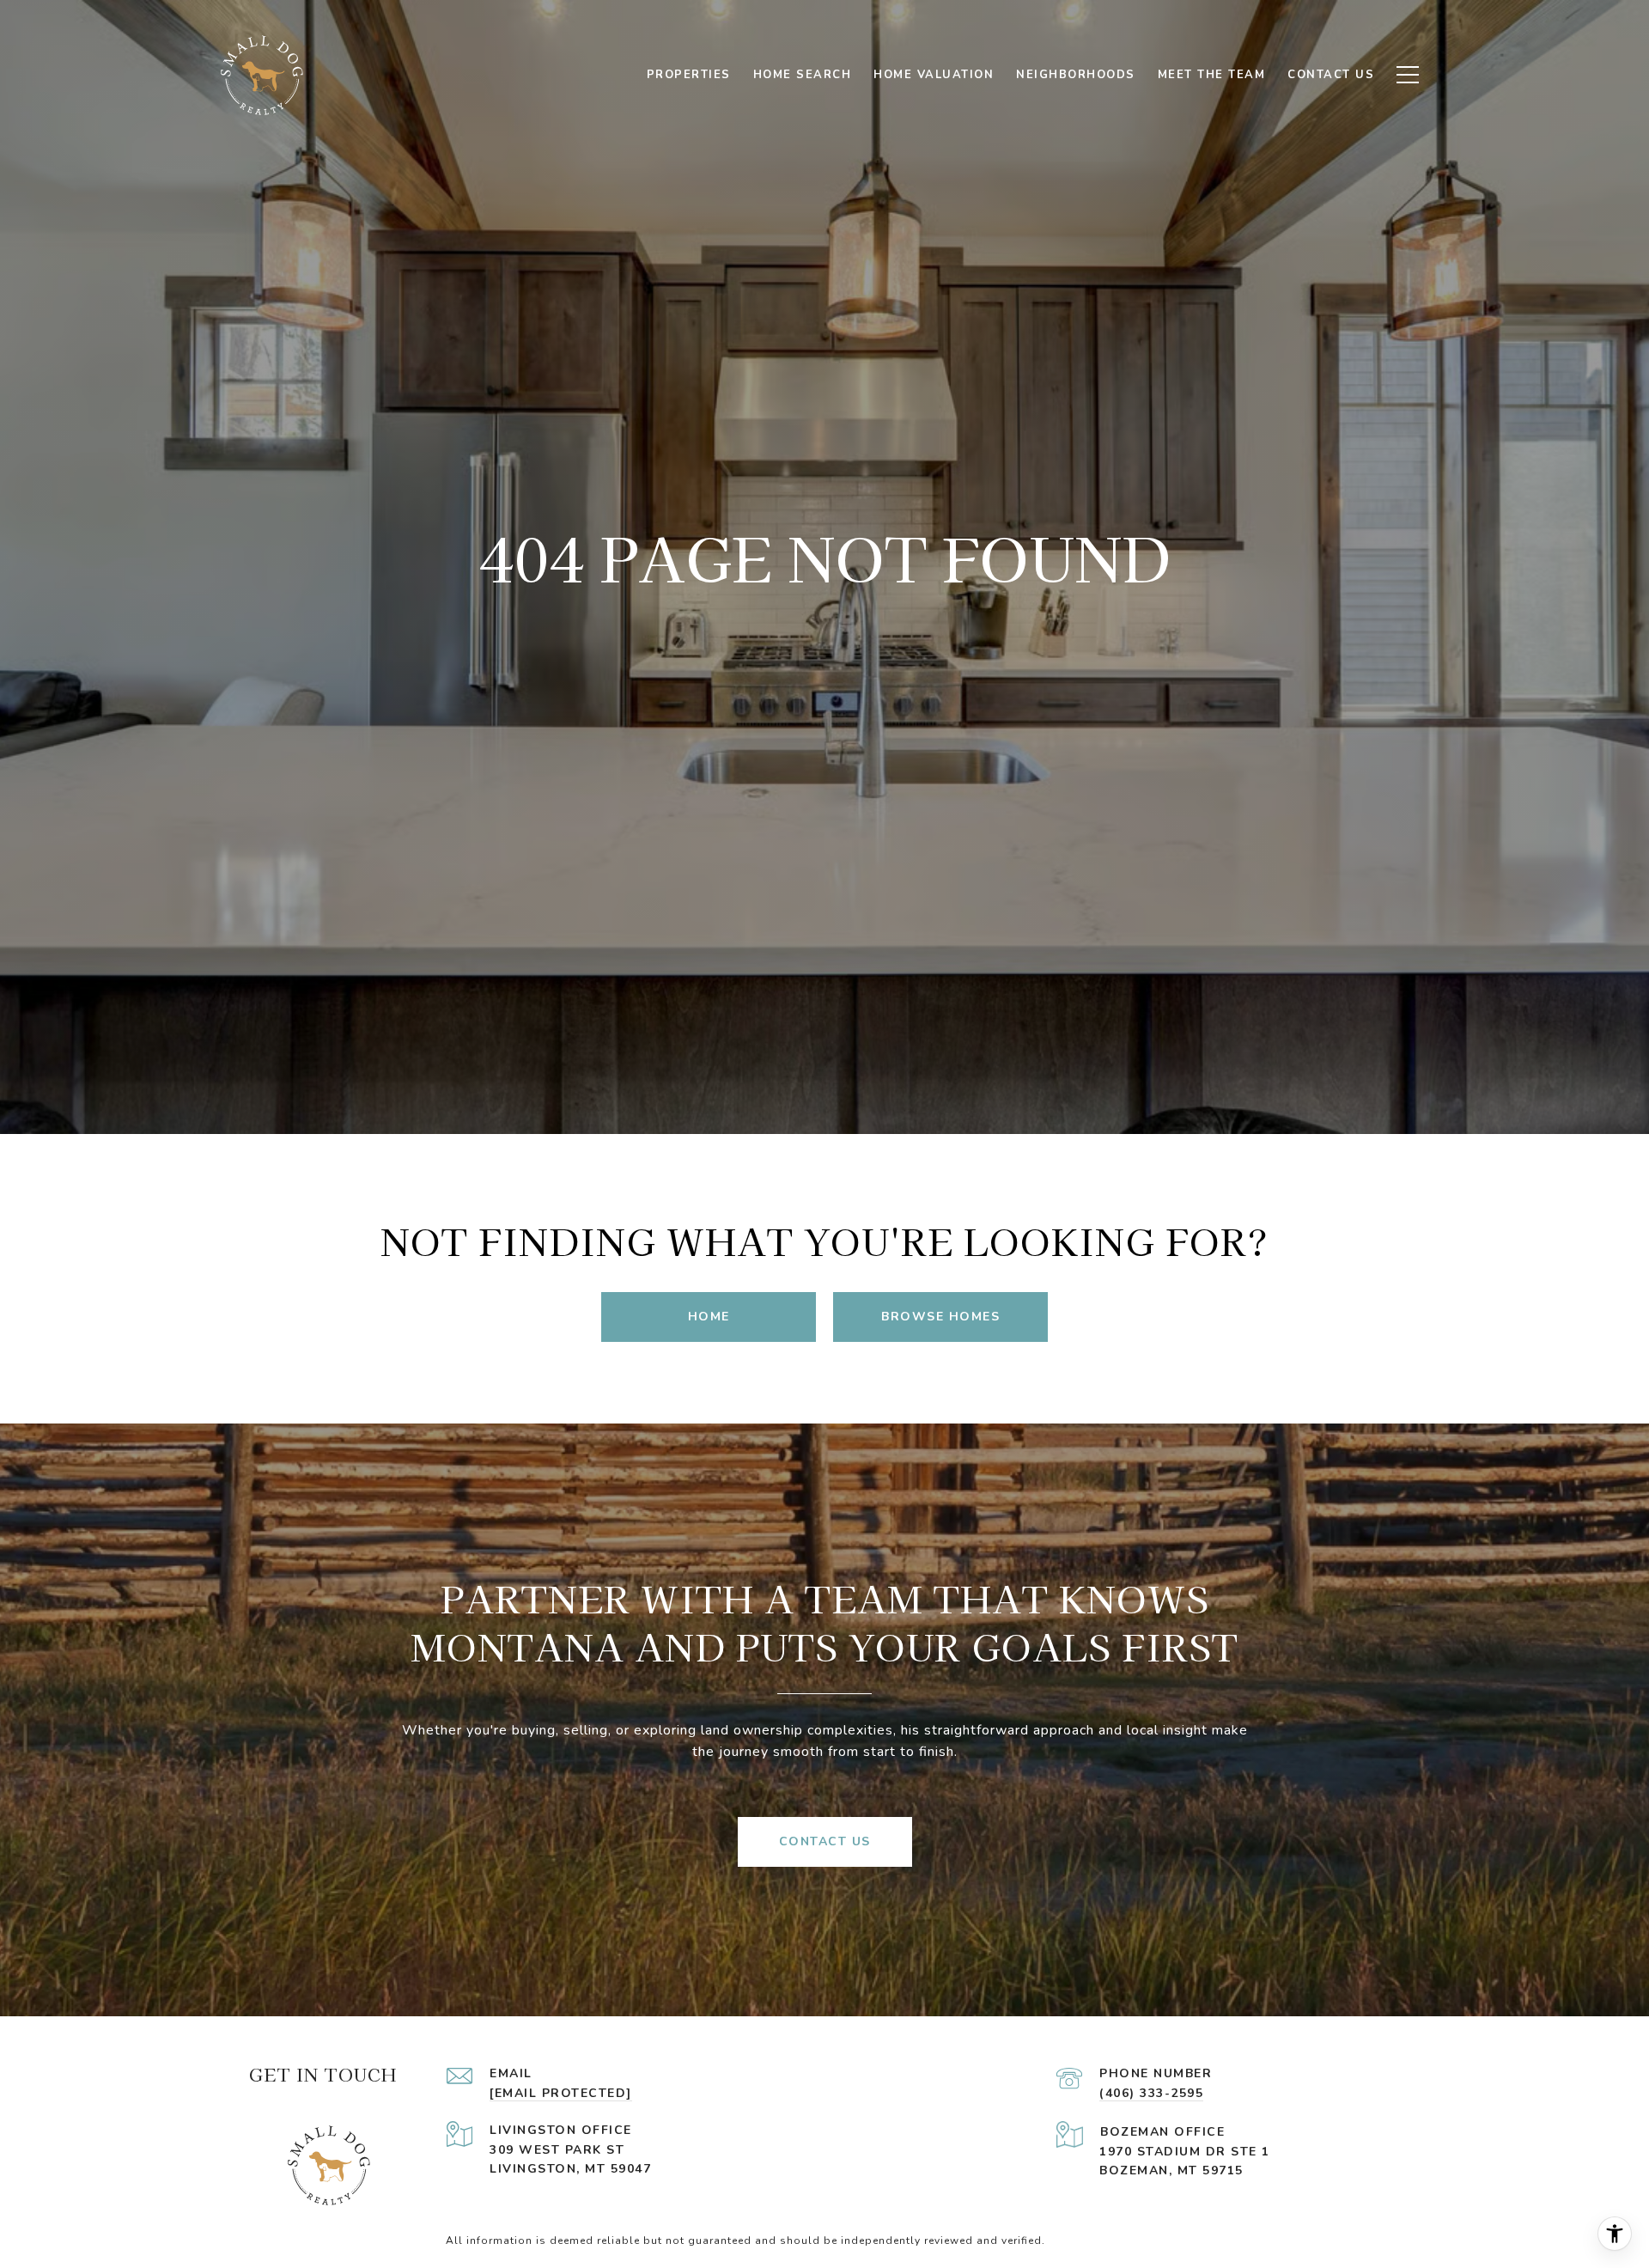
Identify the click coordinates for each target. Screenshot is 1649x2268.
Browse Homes (940, 1317)
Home (709, 1317)
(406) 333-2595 (1151, 2093)
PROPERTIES (689, 75)
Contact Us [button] (825, 1841)
